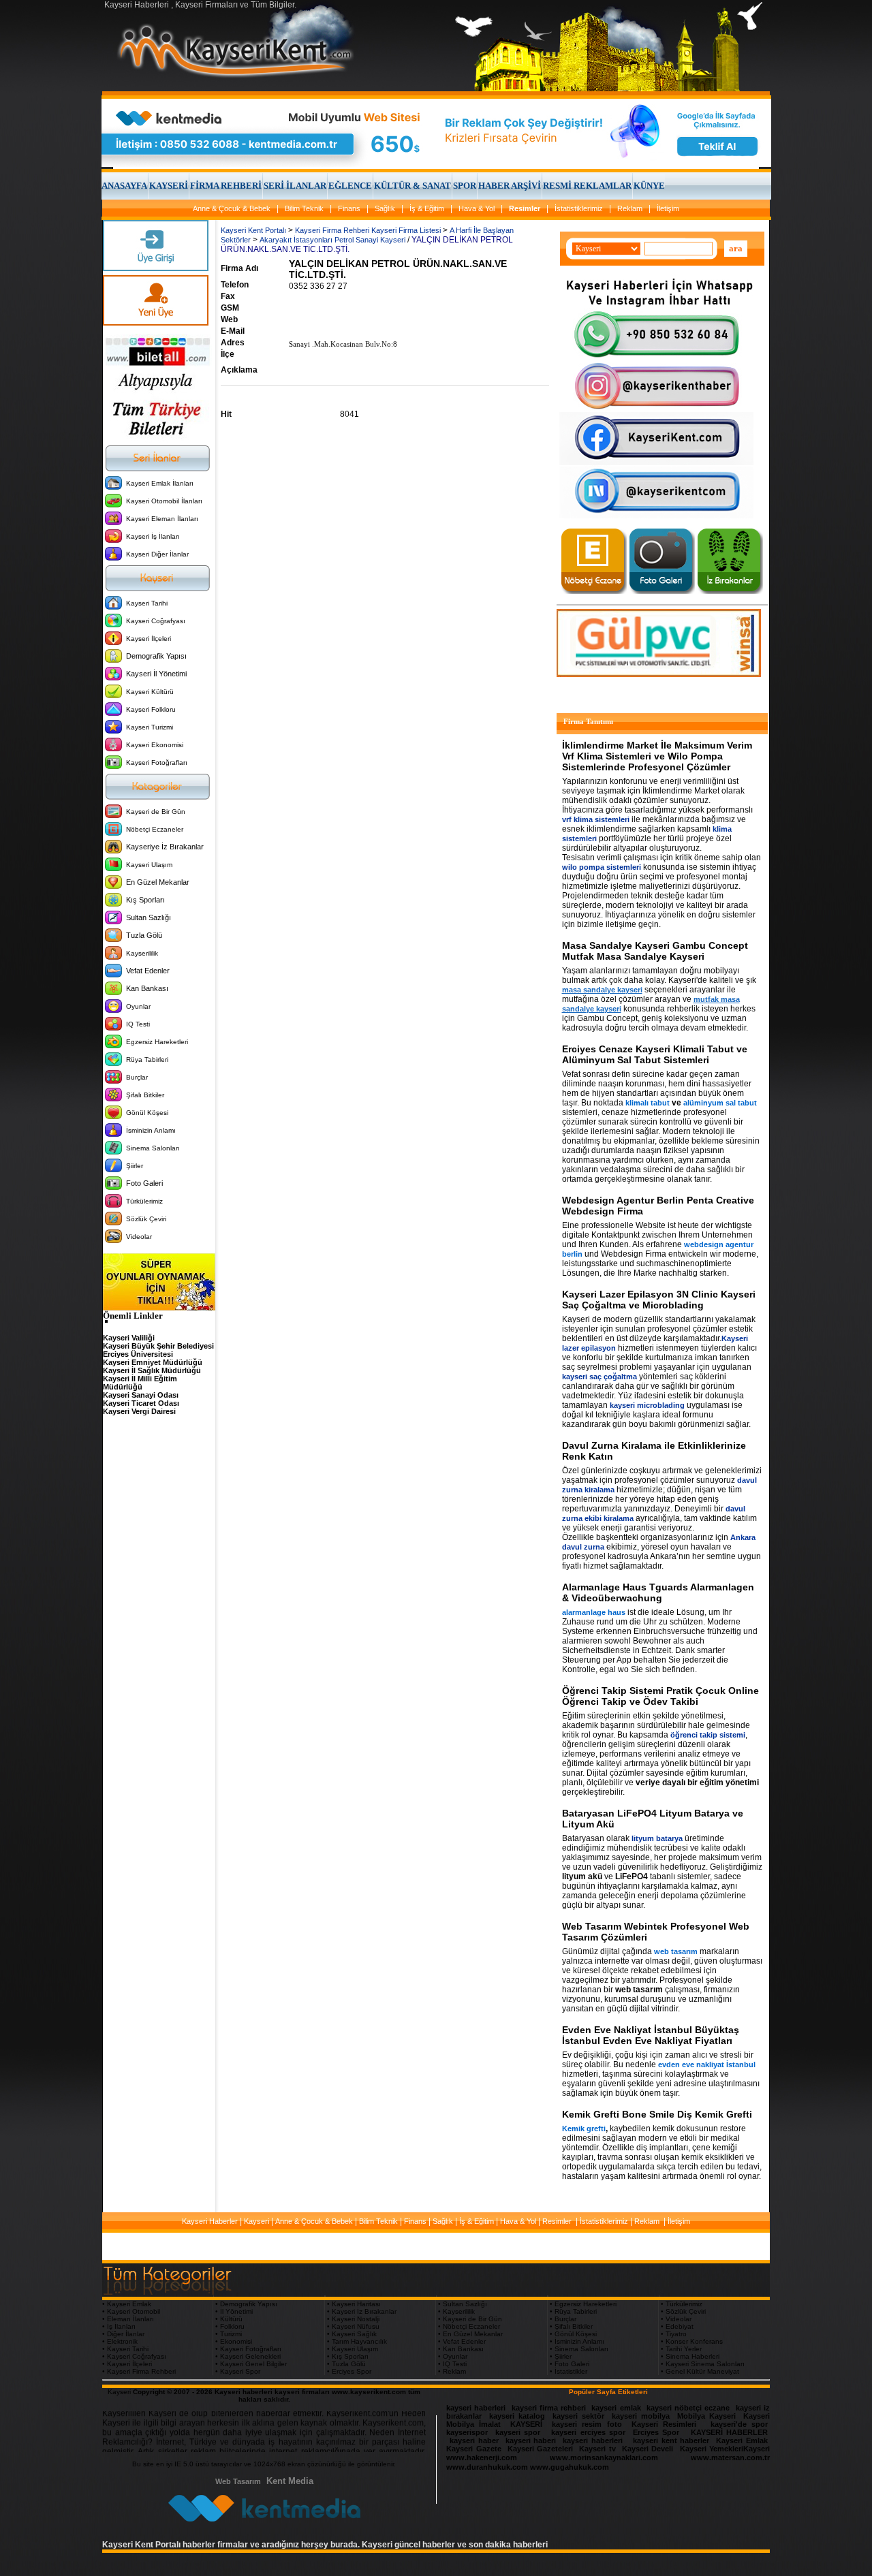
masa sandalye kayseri (602, 990)
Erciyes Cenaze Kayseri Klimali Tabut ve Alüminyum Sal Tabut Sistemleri (655, 1054)
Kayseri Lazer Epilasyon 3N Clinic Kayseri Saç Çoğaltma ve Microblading (659, 1300)
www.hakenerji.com (482, 2457)
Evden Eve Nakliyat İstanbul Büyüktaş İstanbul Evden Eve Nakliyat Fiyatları (651, 2035)
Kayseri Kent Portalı (253, 230)
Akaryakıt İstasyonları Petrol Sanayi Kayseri (332, 240)
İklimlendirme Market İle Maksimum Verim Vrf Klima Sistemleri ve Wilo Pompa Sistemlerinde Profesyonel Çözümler (657, 756)
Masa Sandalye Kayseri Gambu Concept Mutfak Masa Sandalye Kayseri (655, 951)
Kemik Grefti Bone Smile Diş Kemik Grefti (657, 2114)
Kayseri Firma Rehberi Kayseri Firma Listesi (368, 230)
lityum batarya (657, 1838)
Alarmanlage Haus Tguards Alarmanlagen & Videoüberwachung (658, 1592)
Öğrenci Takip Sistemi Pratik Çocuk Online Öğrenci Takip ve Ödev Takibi (660, 1696)
